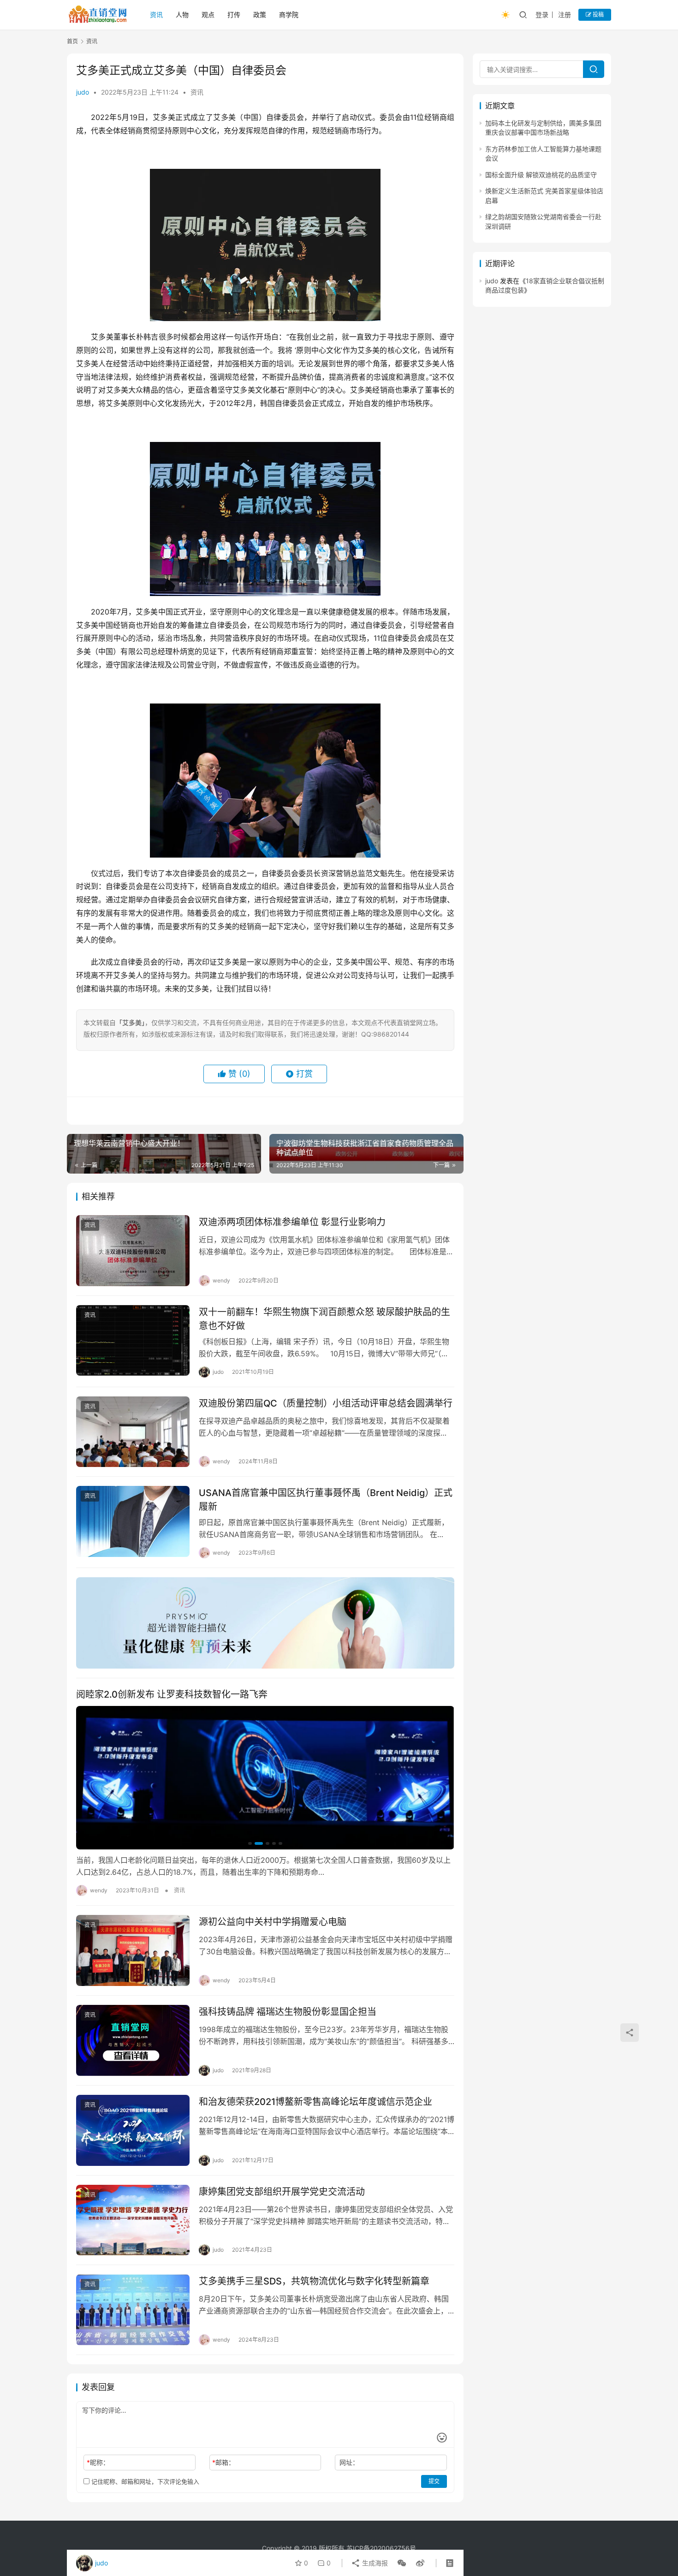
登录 (542, 15)
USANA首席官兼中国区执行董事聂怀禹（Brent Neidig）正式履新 (326, 1500)
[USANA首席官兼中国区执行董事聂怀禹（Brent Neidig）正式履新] (133, 1521)
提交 (434, 2481)
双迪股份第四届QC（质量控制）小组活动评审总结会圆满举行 (326, 1403)
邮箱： (223, 2462)
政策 (260, 15)
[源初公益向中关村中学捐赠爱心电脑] (133, 1950)
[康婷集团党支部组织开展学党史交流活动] (133, 2220)
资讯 (156, 15)
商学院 (289, 15)
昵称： (98, 2462)
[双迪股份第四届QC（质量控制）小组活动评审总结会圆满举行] (133, 1432)
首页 (72, 41)
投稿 (598, 15)
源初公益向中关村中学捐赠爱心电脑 (273, 1922)
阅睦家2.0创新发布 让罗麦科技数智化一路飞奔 (172, 1694)
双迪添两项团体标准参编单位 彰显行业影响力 (292, 1222)
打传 (234, 15)
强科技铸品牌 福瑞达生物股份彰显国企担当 (288, 2012)
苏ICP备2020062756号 (381, 2548)
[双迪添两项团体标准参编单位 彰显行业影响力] (133, 1251)
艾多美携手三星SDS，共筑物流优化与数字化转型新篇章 (314, 2281)
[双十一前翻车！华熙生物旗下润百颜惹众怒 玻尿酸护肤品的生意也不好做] (133, 1341)
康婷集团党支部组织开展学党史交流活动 (282, 2192)
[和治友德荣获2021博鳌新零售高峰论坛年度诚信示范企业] (133, 2130)
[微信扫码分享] (402, 2563)
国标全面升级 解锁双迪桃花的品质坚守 (541, 175)
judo (83, 92)
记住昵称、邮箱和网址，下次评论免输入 (144, 2481)
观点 (208, 15)
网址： (349, 2462)
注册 (565, 15)
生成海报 (374, 2563)
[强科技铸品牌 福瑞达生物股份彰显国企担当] (133, 2040)
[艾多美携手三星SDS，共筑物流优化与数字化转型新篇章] (133, 2310)
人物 (182, 15)
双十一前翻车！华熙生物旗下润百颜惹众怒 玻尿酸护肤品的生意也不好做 (324, 1319)
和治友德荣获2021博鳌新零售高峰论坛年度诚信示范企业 (315, 2102)
